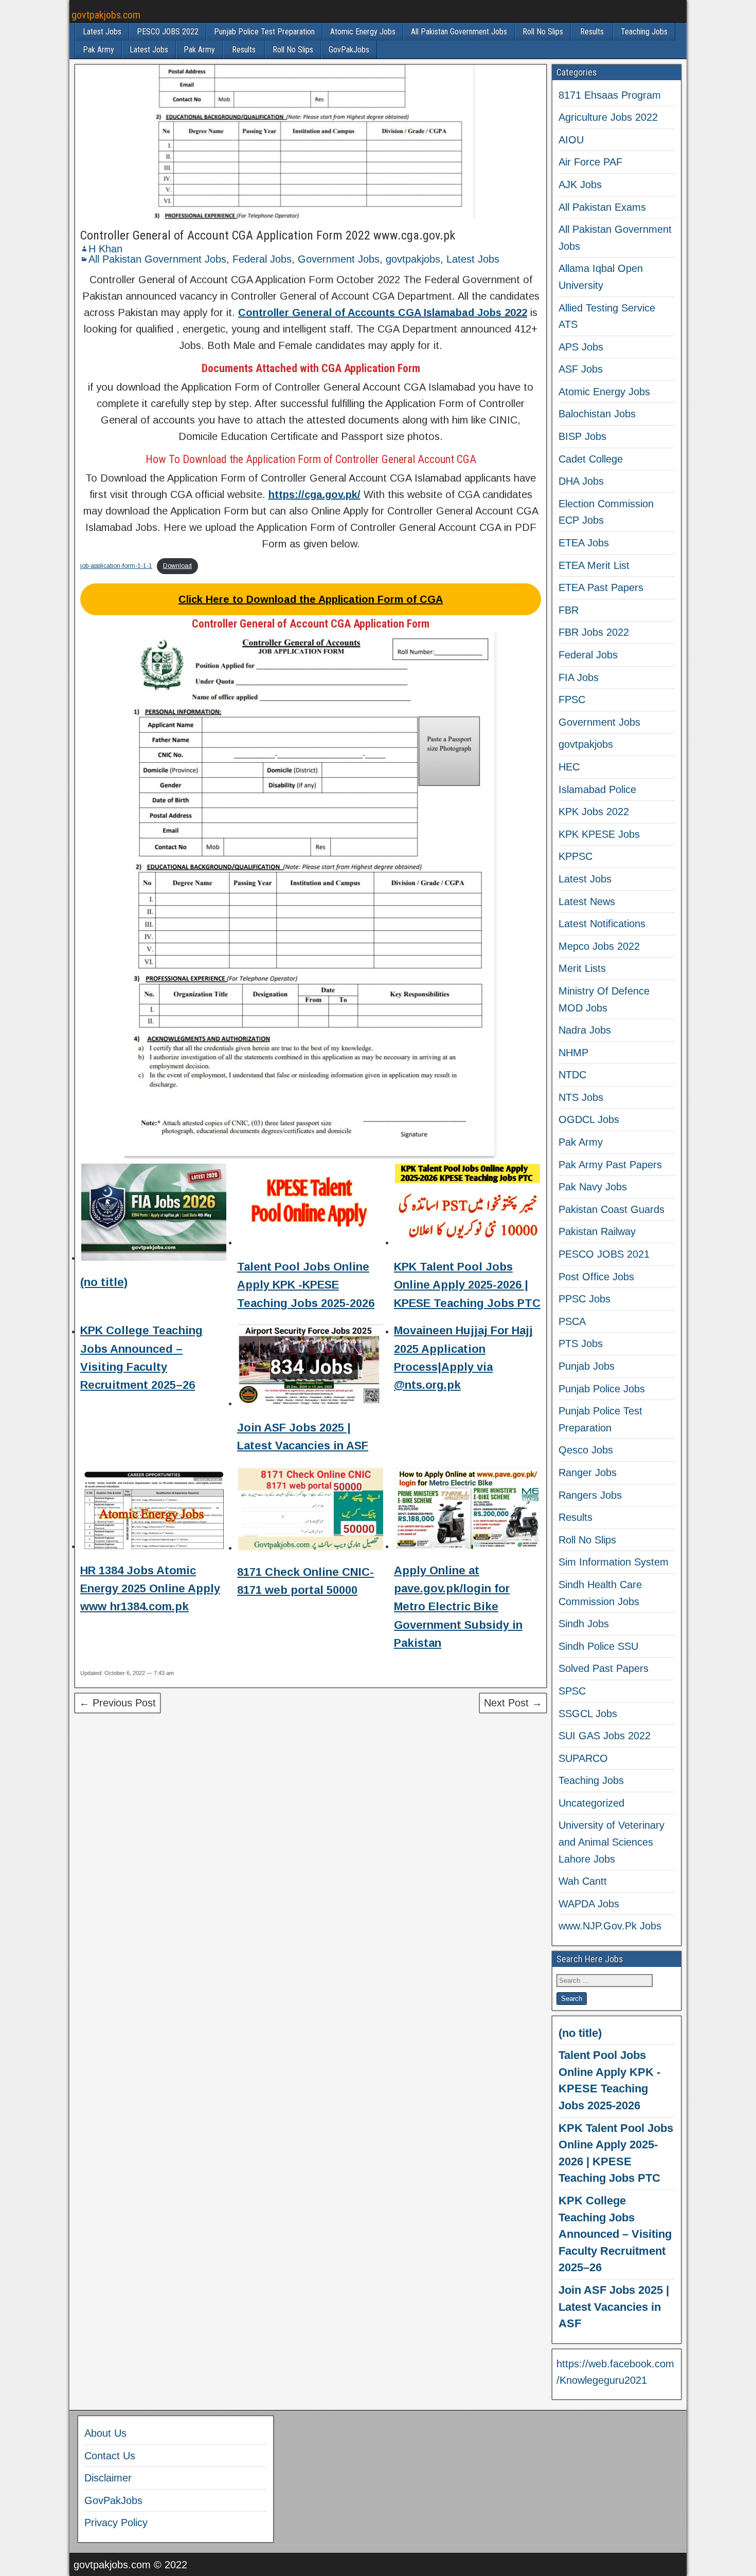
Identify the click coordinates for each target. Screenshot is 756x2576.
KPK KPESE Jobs (599, 834)
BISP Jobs (582, 436)
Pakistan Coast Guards (611, 1209)
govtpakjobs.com (106, 15)
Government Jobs (339, 259)
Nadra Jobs (585, 1030)
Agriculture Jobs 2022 (608, 117)
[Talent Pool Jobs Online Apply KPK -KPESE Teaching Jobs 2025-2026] (311, 1206)
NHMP (573, 1053)
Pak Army (98, 50)
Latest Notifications (602, 924)
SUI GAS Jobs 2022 (605, 1736)
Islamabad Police (597, 789)
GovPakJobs (349, 50)
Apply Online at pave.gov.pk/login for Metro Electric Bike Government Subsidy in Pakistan (458, 1607)
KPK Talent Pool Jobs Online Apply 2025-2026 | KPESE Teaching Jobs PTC (467, 1285)
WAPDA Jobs (589, 1904)
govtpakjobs (413, 259)
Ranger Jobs (588, 1473)
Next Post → (513, 1703)
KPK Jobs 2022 (594, 812)
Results (592, 32)
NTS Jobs (581, 1097)
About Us (105, 2433)
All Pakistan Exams (602, 207)
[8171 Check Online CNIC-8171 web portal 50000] (311, 1511)
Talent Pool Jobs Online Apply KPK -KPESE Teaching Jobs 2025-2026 (306, 1285)
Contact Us (110, 2456)
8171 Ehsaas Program (610, 95)
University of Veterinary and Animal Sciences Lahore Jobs (611, 1842)
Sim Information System (614, 1562)
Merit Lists (582, 968)
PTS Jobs (581, 1344)
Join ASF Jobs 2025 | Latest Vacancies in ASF (614, 2307)
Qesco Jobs (586, 1450)
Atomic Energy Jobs (363, 32)
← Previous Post (118, 1703)
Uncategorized (591, 1803)
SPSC (572, 1691)
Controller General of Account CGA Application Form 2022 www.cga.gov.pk (268, 235)
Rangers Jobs (590, 1495)
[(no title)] (154, 1214)
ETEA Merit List (594, 565)
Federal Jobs (262, 259)
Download (177, 566)
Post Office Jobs (596, 1277)
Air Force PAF (590, 162)
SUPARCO (583, 1758)
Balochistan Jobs (597, 414)
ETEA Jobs (584, 543)
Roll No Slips (543, 32)
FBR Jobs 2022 (594, 632)
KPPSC (575, 856)
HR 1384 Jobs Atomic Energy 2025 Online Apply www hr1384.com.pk (150, 1588)
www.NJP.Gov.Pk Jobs (610, 1926)
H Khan (105, 249)
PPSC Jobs (584, 1299)
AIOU (571, 140)
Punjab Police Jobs (602, 1389)
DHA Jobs (581, 481)
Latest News (587, 901)
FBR (569, 610)
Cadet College (591, 459)
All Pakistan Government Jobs (459, 32)
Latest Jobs (102, 32)
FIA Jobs (579, 677)
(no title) (104, 1282)
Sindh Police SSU (598, 1646)
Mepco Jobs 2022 (599, 946)
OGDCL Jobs (589, 1119)
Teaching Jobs (644, 32)
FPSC (572, 700)
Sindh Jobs (584, 1624)
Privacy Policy (116, 2523)
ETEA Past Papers (601, 587)
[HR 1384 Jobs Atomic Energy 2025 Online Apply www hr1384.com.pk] (154, 1510)
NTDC (572, 1075)
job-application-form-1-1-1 (116, 566)
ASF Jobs (581, 369)
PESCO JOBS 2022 (168, 32)
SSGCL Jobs (588, 1714)
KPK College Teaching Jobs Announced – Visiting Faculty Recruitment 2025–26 (615, 2234)
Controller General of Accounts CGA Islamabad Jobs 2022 (383, 312)
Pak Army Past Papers (610, 1165)
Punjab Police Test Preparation (264, 32)
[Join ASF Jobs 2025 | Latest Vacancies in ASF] (311, 1367)
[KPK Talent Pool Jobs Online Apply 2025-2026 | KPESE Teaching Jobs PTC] (467, 1206)
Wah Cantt (583, 1881)
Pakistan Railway (597, 1231)
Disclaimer (108, 2478)
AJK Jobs (580, 185)
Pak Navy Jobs (593, 1187)
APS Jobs (581, 347)
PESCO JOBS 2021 (604, 1254)
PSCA (572, 1321)
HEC (569, 767)
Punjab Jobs (587, 1366)
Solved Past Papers (604, 1668)
